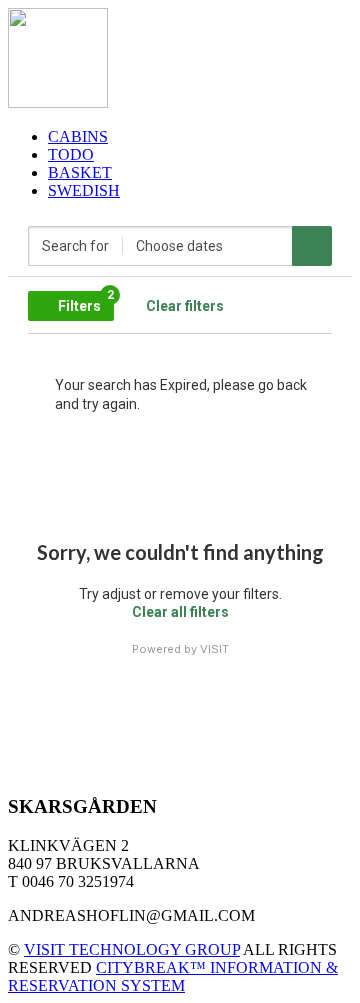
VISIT (214, 649)
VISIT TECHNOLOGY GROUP (132, 949)
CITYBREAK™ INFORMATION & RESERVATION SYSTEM (173, 976)
